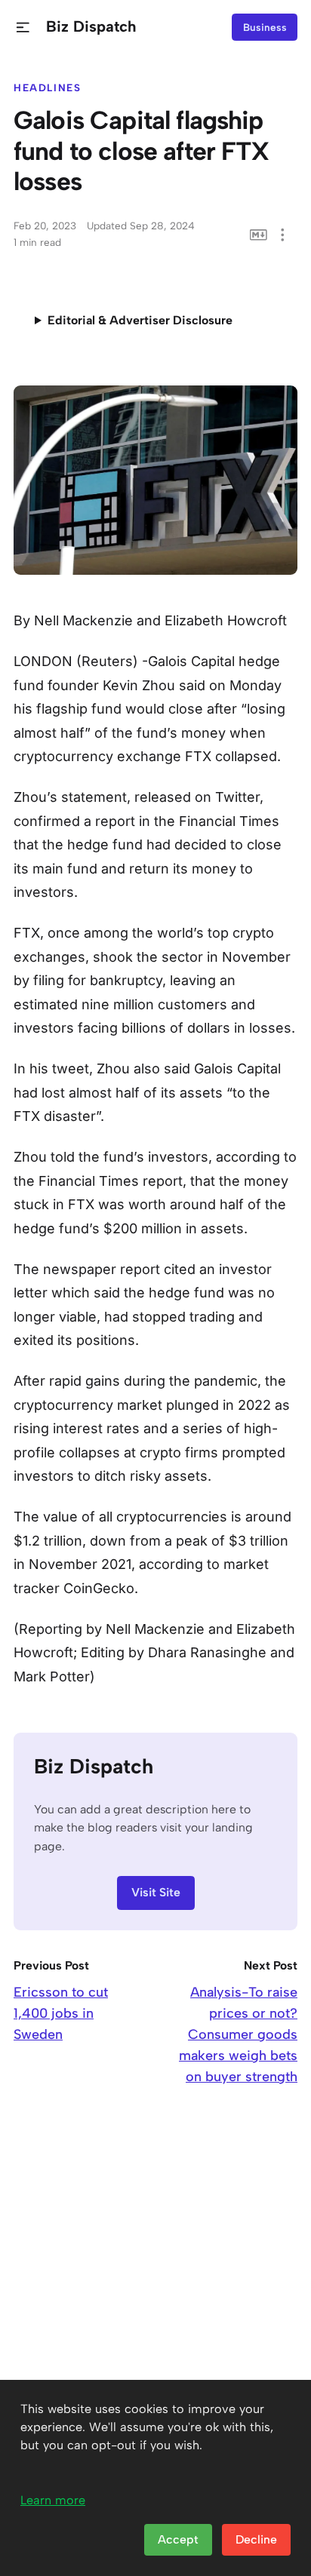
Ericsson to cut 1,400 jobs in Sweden (61, 2013)
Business (265, 27)
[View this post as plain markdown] (259, 235)
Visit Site (156, 1892)
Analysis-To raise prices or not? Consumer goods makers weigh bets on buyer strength (238, 2034)
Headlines (48, 88)
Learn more (53, 2500)
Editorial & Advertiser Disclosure (140, 320)
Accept (178, 2539)
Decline (256, 2539)
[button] (23, 28)
